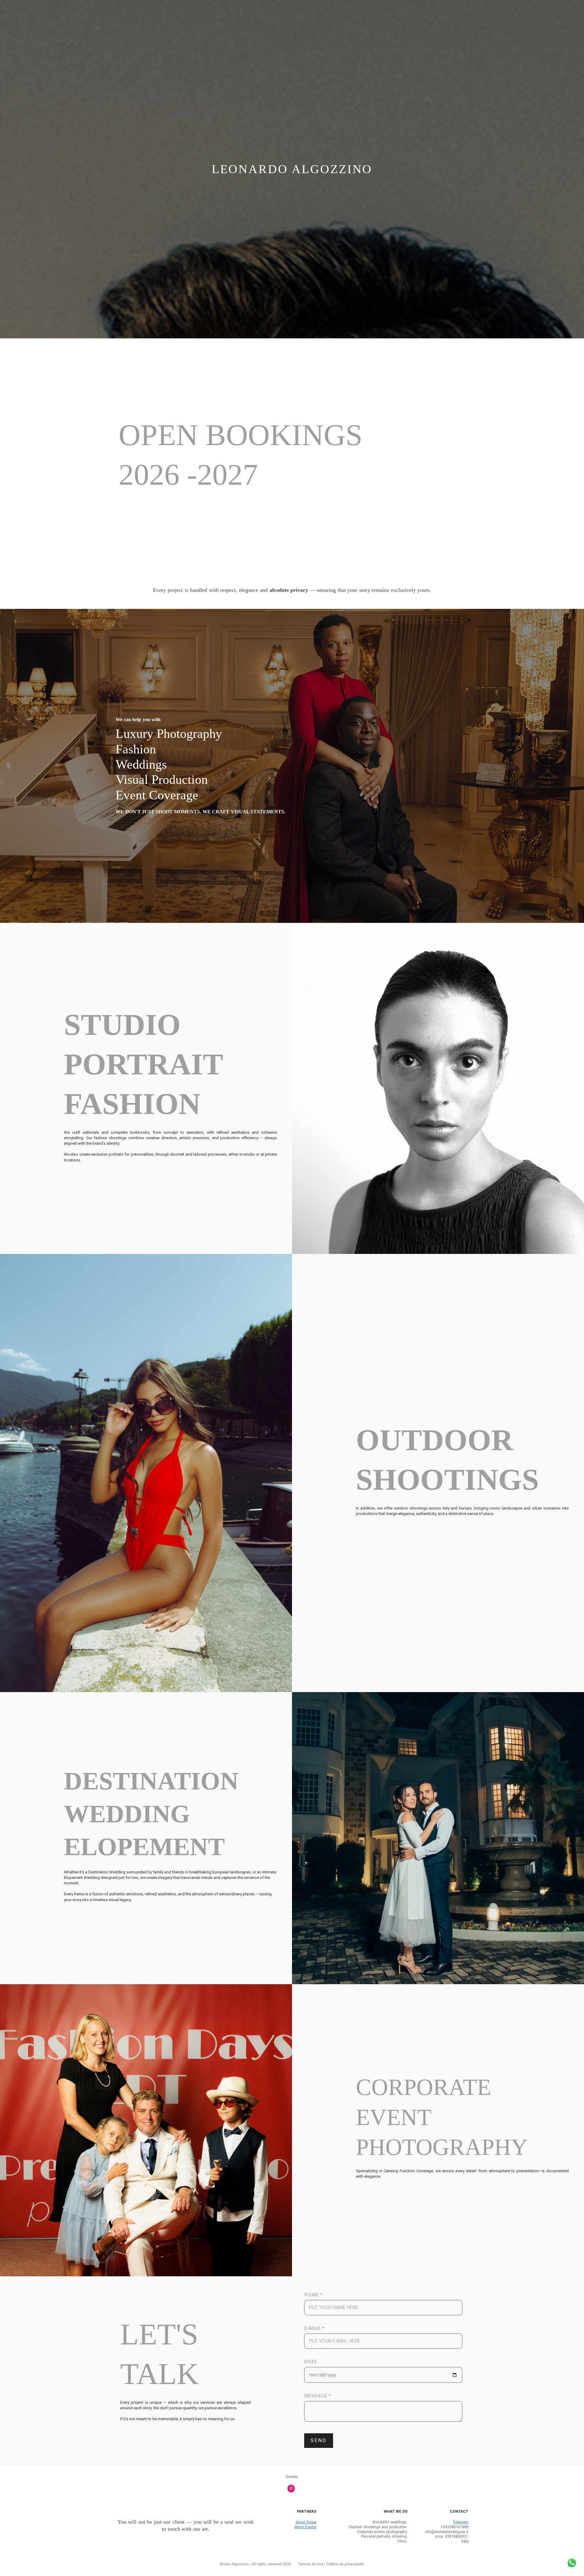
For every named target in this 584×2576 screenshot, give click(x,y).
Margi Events (305, 2527)
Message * (318, 2396)
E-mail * (314, 2328)
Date (311, 2362)
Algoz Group (306, 2522)
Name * (313, 2295)
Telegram (461, 2522)
